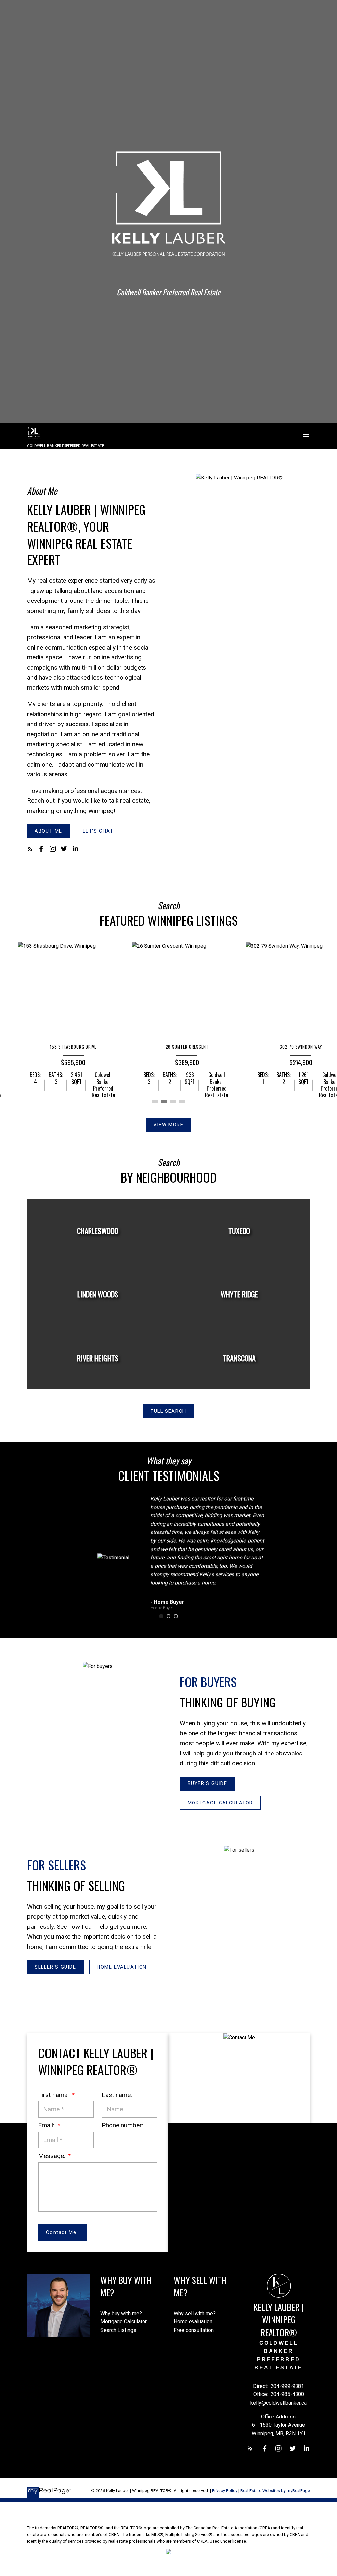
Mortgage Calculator (220, 1803)
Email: (47, 2125)
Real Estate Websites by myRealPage (275, 2491)
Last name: (117, 2095)
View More (168, 1125)
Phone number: (122, 2125)
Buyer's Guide (207, 1783)
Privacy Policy (225, 2491)
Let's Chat (98, 831)
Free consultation (194, 2330)
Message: (52, 2156)
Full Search (168, 1411)
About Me (48, 831)
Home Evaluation (122, 1967)
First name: (54, 2095)
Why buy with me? (121, 2313)
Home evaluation (193, 2322)
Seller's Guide (55, 1967)
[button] (48, 831)
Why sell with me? (195, 2313)
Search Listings (118, 2330)
